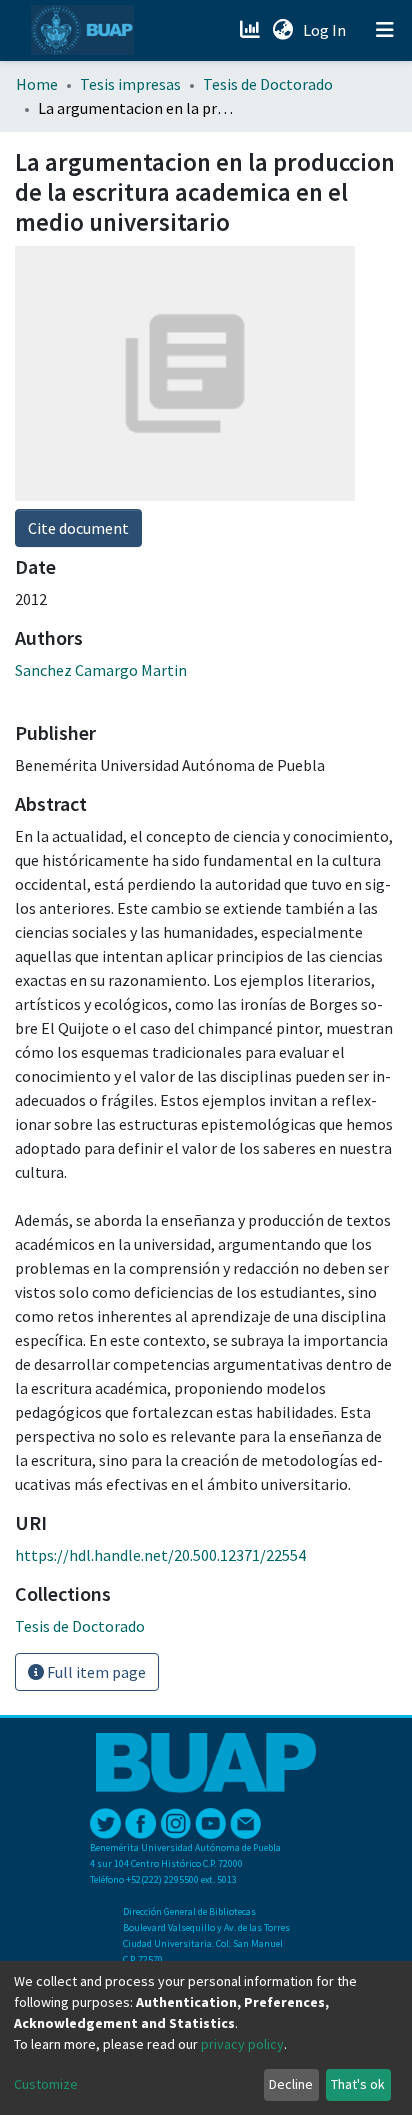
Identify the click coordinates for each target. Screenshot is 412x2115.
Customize (46, 2084)
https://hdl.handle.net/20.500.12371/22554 (160, 1555)
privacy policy (242, 2044)
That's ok (358, 2084)
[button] (282, 30)
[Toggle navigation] (385, 30)
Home (37, 84)
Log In (326, 30)
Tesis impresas (130, 84)
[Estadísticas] (251, 30)
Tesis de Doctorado (268, 84)
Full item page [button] (95, 1672)
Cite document (78, 528)
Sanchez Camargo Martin (101, 670)
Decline (291, 2084)
